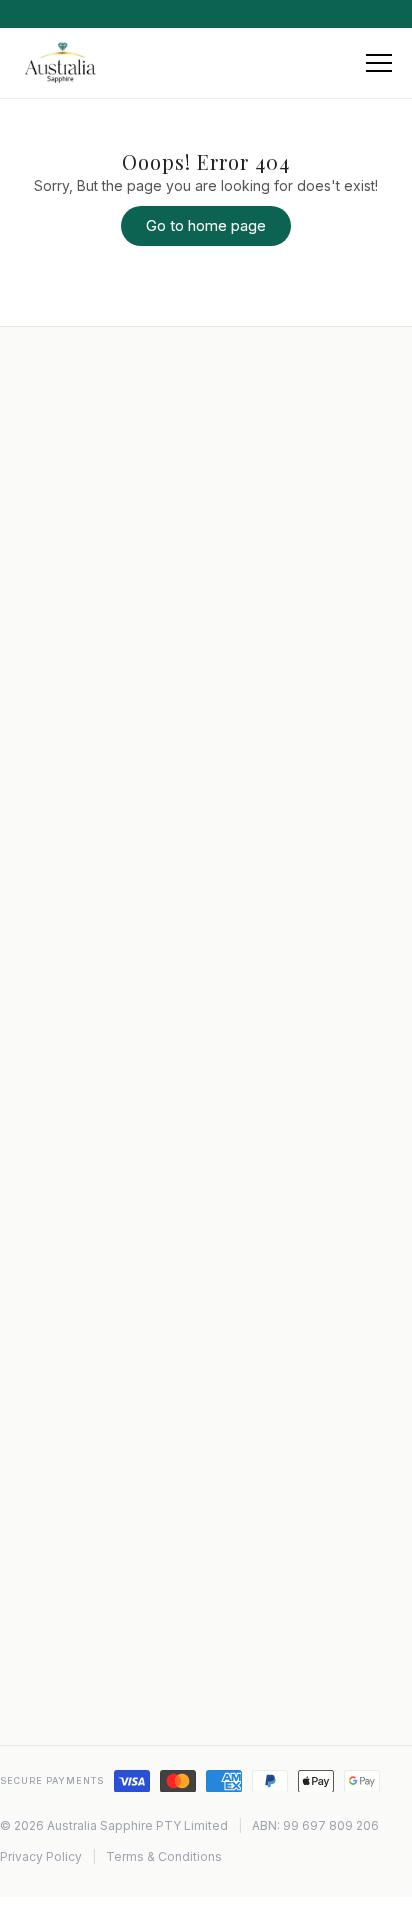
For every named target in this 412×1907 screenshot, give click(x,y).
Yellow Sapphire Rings (112, 1450)
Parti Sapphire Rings (105, 1394)
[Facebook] (99, 1708)
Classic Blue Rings (100, 1422)
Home (58, 820)
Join (337, 649)
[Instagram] (57, 1708)
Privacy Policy (85, 960)
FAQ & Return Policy (104, 932)
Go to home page (206, 225)
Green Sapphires (95, 1478)
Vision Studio (82, 1097)
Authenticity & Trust (104, 1209)
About (59, 848)
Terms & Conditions (164, 1856)
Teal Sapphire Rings (105, 1366)
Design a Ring (84, 988)
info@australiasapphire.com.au (161, 1614)
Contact (66, 876)
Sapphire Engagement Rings (131, 1181)
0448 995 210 (106, 1645)
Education (72, 904)
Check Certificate (97, 1016)
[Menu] (379, 63)
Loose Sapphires (94, 1338)
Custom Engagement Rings (127, 1125)
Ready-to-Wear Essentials (123, 1153)
